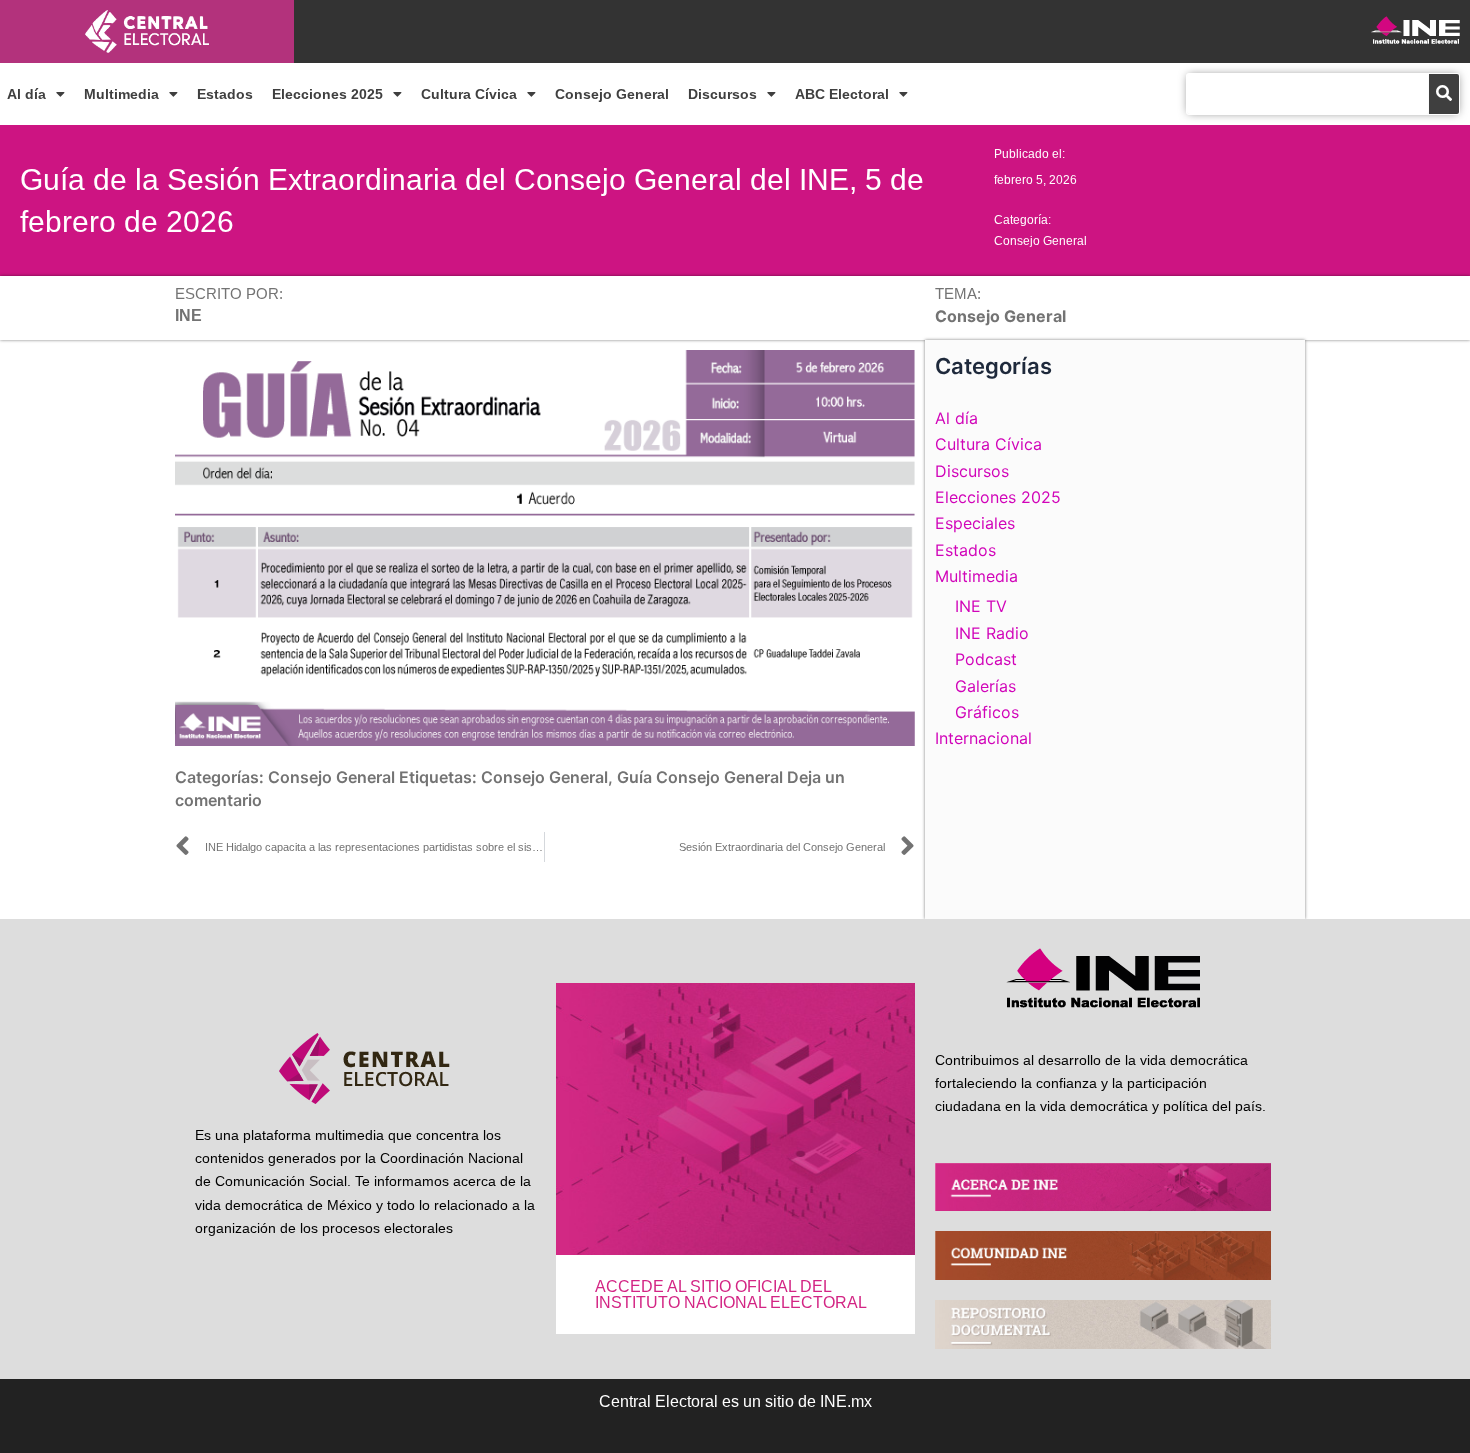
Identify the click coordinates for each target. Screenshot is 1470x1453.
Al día (26, 94)
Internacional (983, 738)
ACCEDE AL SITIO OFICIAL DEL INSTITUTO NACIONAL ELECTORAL (731, 1294)
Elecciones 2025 (327, 94)
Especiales (975, 523)
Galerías (985, 686)
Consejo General (612, 94)
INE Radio (992, 633)
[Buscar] (1444, 94)
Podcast (986, 659)
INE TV (981, 606)
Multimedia (121, 94)
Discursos (722, 94)
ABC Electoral (842, 94)
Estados (225, 94)
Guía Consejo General (700, 777)
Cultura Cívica (469, 94)
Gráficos (987, 712)
